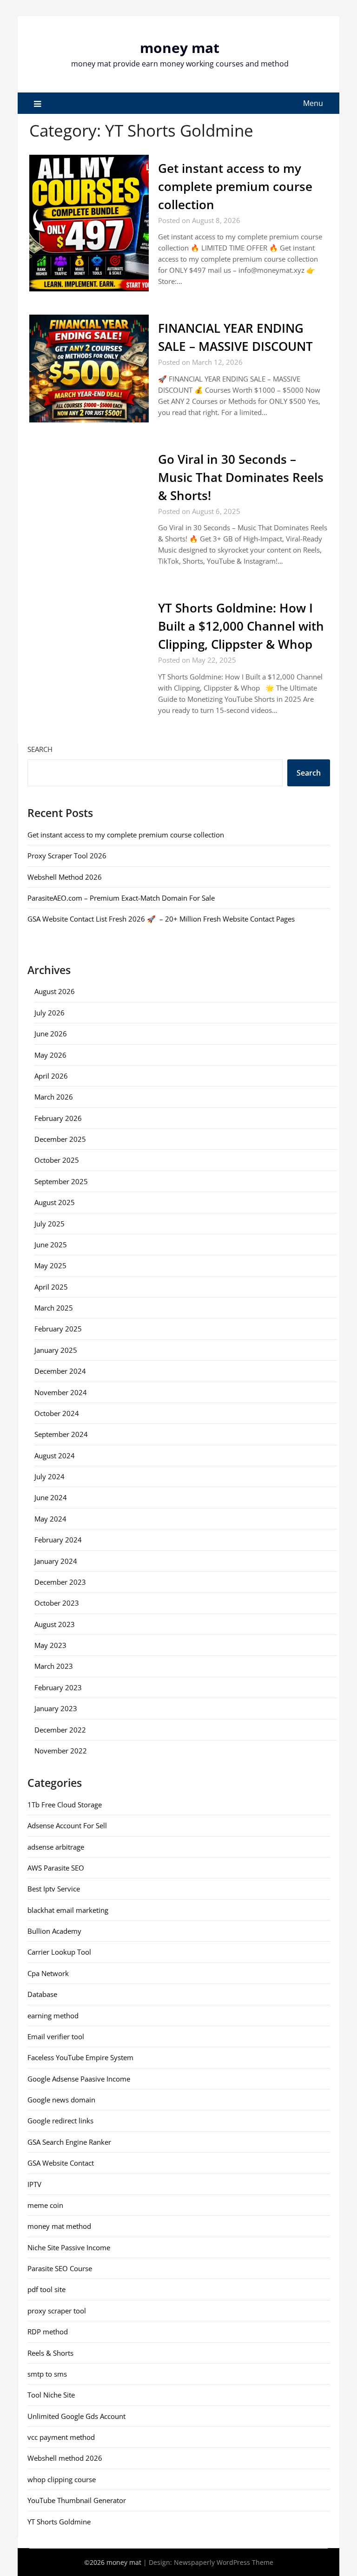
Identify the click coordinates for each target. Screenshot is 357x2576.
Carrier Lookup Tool (59, 1952)
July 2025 (50, 1224)
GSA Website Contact (61, 2163)
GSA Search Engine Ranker (69, 2142)
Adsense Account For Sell (67, 1825)
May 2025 (50, 1265)
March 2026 (54, 1097)
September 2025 (61, 1181)
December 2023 (60, 1582)
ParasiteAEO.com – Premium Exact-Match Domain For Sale (121, 898)
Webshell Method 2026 (65, 877)
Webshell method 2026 (65, 2458)
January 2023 (56, 1708)
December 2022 (60, 1730)
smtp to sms (47, 2374)
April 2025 (51, 1287)
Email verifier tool (56, 2036)
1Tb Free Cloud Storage (65, 1805)
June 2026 (51, 1034)
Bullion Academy (54, 1931)
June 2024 (51, 1497)
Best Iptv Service (54, 1889)
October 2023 (57, 1603)
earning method (53, 2016)
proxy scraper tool (57, 2311)
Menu (313, 103)
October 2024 (57, 1413)
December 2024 (60, 1371)
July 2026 (50, 1013)
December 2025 (60, 1139)
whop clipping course (62, 2479)
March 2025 (54, 1308)
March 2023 (54, 1666)
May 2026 (50, 1055)
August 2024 (55, 1456)
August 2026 (55, 991)
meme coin (45, 2205)
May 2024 (50, 1519)
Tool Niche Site (51, 2395)
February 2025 (58, 1329)
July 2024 (50, 1476)
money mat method (59, 2226)
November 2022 (61, 1751)
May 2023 (50, 1645)
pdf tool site (46, 2289)
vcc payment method (61, 2437)
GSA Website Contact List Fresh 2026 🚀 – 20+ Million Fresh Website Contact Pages (161, 919)
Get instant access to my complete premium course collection (235, 186)
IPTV (34, 2184)
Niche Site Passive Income (69, 2247)
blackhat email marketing (68, 1910)
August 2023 (55, 1624)
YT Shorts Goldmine (59, 2522)
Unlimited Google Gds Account (76, 2416)
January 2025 (56, 1350)
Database (42, 1994)
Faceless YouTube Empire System (80, 2057)
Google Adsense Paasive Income (79, 2079)
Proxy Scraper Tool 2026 (67, 856)
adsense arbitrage (56, 1847)
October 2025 (57, 1160)
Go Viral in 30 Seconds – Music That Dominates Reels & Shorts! (241, 477)
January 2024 (56, 1561)
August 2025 (55, 1202)
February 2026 (58, 1118)
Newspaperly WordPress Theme (224, 2562)
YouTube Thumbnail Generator (77, 2500)
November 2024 (61, 1392)
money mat (180, 48)
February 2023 (58, 1687)
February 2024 (58, 1540)
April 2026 (51, 1076)
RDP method (48, 2332)
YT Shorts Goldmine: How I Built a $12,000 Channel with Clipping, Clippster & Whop (241, 626)
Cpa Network (48, 1973)
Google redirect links (60, 2121)
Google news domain (61, 2100)
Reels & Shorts (50, 2353)
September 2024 (61, 1434)
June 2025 (51, 1245)
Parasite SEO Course (60, 2268)
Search (40, 749)
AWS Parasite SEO (56, 1868)
